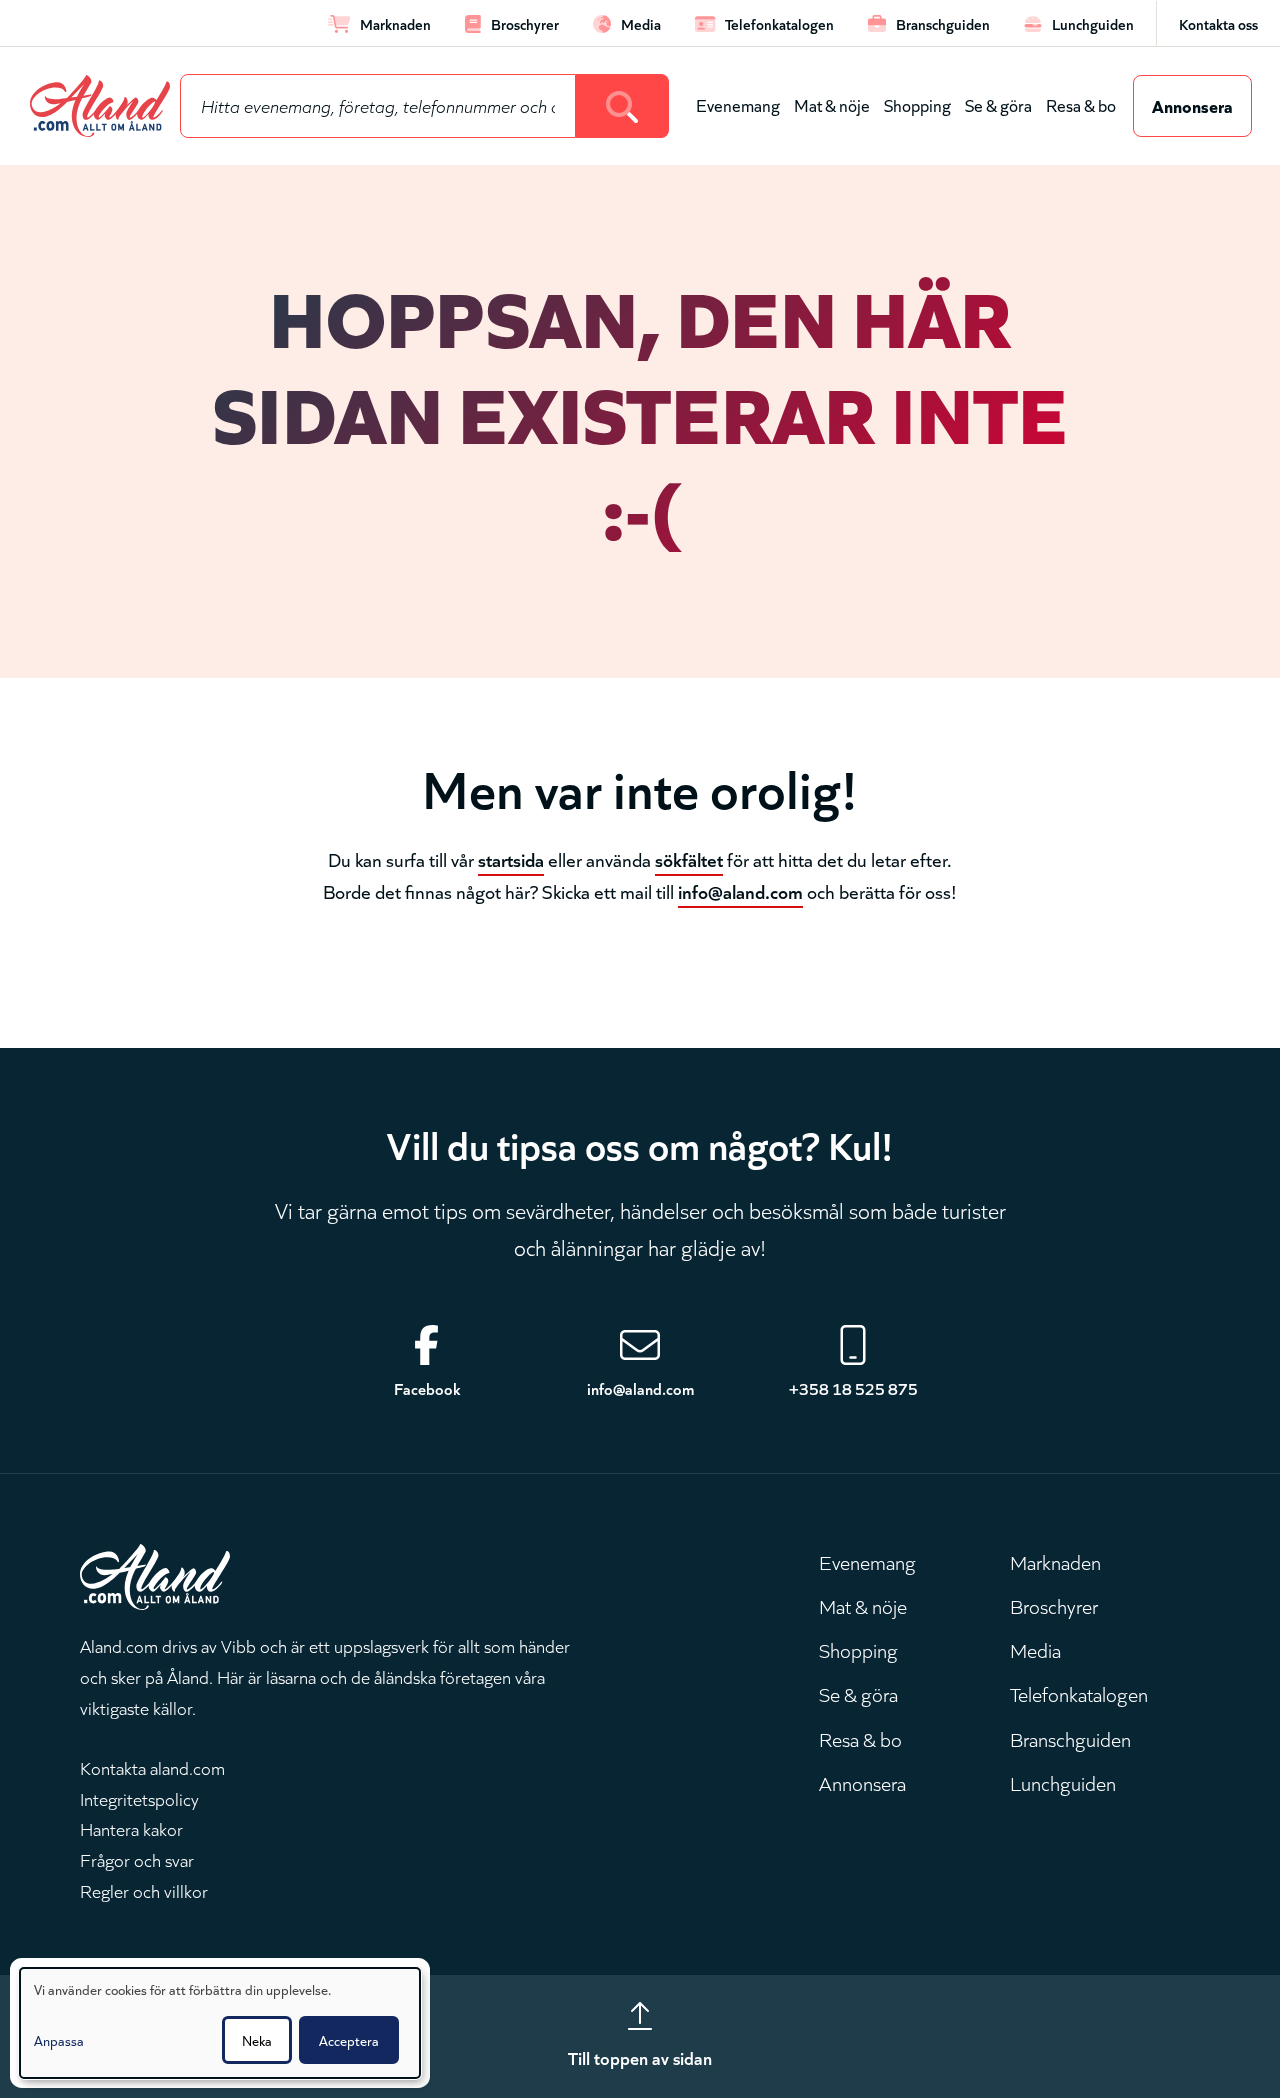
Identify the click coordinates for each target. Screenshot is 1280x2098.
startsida (511, 858)
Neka (257, 2040)
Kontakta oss (1218, 23)
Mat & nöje (832, 104)
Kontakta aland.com (152, 1767)
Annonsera (1192, 105)
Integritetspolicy (139, 1798)
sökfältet (689, 858)
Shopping (917, 104)
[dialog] (220, 2023)
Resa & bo (1081, 104)
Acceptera (349, 2040)
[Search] (622, 106)
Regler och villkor (144, 1890)
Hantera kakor (131, 1828)
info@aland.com (740, 890)
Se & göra (998, 104)
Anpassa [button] (59, 2040)
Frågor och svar (137, 1859)
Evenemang (738, 104)
